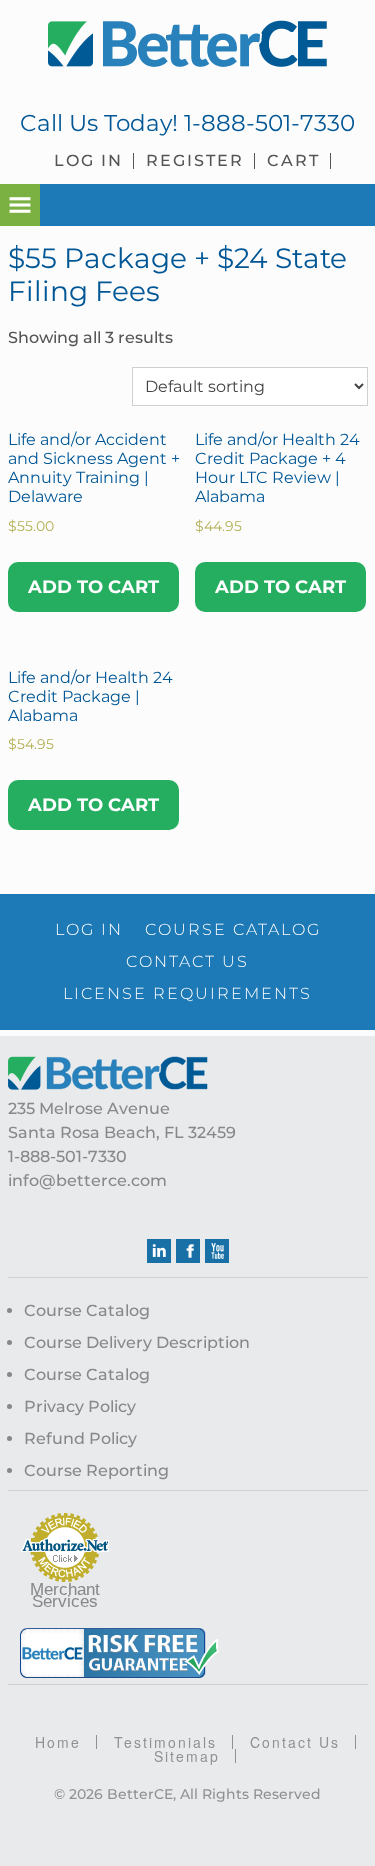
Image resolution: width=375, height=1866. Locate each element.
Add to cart (93, 587)
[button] (20, 205)
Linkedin (159, 1251)
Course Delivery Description (137, 1342)
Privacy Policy (80, 1406)
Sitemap (187, 1756)
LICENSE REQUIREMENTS (187, 993)
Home (58, 1742)
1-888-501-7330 (269, 123)
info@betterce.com (87, 1180)
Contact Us (295, 1742)
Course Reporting (96, 1470)
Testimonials (165, 1742)
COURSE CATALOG (233, 929)
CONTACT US (187, 961)
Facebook (188, 1251)
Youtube (217, 1251)
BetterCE (188, 45)
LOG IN (89, 929)
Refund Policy (80, 1438)
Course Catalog (87, 1310)
